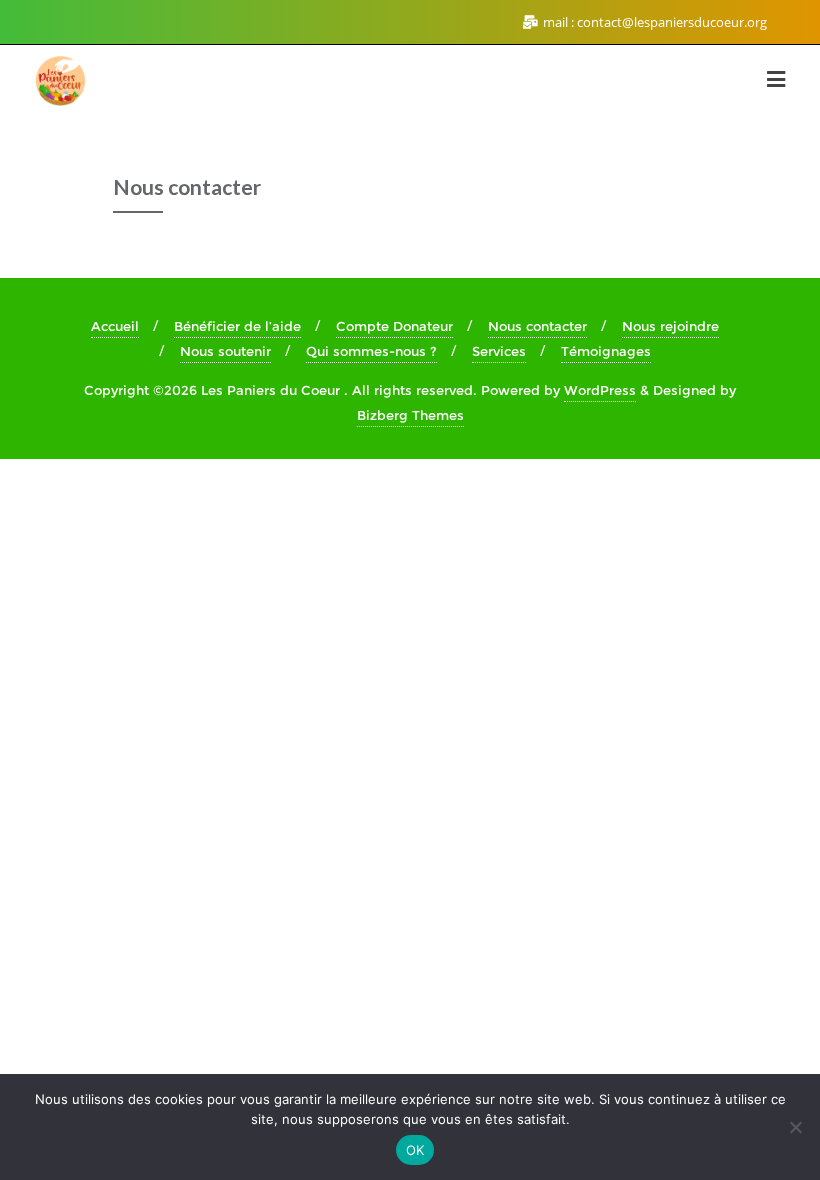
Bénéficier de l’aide (237, 326)
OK (415, 1150)
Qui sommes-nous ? (371, 351)
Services (499, 351)
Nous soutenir (225, 351)
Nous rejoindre (670, 326)
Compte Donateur (394, 326)
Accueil (115, 326)
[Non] (795, 1127)
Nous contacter (537, 326)
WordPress (600, 390)
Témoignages (606, 351)
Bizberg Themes (410, 415)
